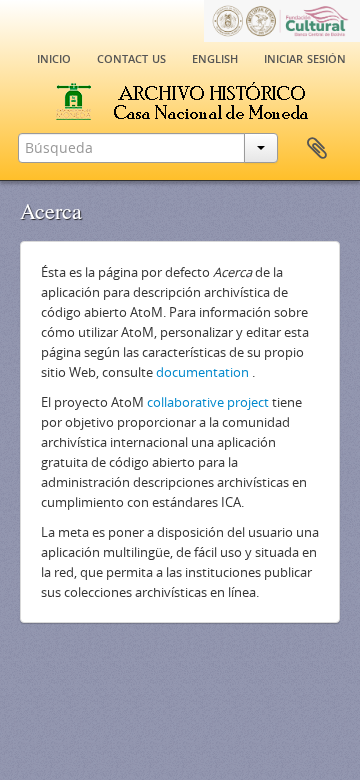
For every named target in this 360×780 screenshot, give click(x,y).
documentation (202, 372)
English (215, 57)
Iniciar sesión (305, 57)
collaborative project (208, 402)
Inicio (54, 57)
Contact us (131, 57)
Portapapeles (317, 149)
